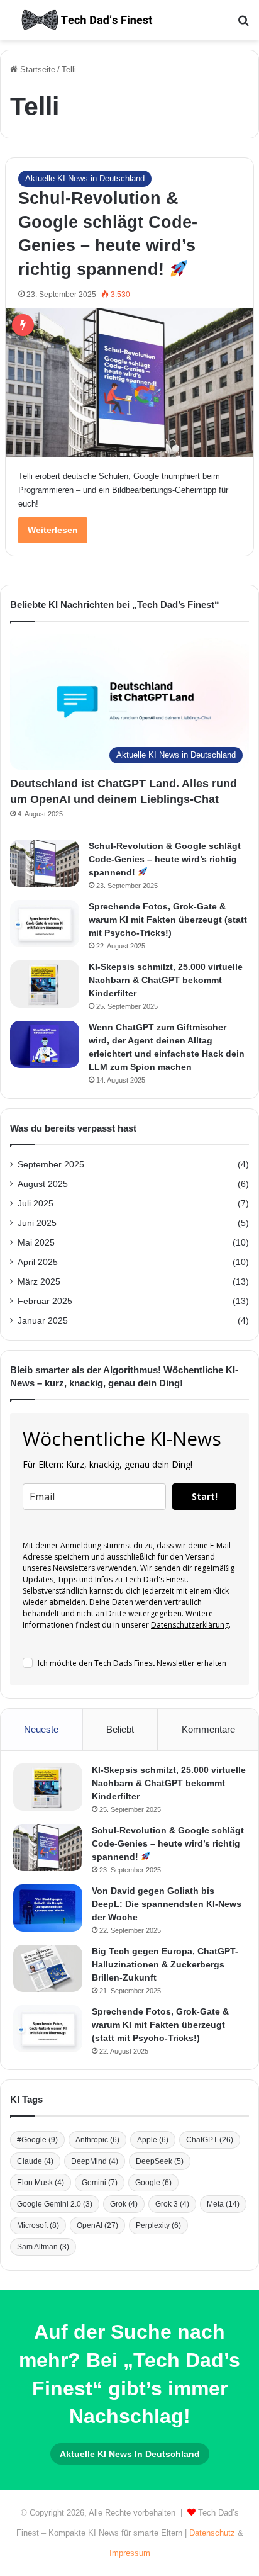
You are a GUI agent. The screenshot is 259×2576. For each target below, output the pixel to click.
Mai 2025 (36, 1243)
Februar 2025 (45, 1301)
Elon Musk (41, 2183)
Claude (35, 2161)
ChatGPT (210, 2140)
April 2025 (38, 1262)
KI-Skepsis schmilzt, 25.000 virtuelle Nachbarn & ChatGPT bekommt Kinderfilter (166, 980)
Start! (205, 1496)
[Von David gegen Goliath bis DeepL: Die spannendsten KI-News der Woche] (48, 1908)
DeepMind (95, 2161)
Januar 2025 (43, 1321)
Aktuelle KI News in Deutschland (85, 178)
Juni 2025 (37, 1223)
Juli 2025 (36, 1204)
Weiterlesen (53, 530)
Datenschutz (212, 2533)
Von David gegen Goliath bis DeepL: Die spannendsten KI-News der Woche (167, 1904)
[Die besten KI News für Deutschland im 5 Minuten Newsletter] (88, 20)
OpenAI (97, 2225)
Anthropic (97, 2140)
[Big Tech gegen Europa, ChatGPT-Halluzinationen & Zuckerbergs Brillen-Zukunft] (48, 1968)
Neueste (41, 1729)
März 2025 (39, 1282)
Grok (124, 2204)
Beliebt (120, 1729)
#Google (37, 2140)
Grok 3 (172, 2204)
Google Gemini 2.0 (55, 2204)
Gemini (100, 2183)
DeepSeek (160, 2161)
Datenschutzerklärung (190, 1625)
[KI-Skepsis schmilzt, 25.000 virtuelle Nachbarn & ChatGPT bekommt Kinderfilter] (45, 984)
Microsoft (38, 2225)
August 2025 (43, 1184)
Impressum (130, 2553)
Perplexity (158, 2225)
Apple (153, 2140)
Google (153, 2183)
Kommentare (208, 1729)
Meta (223, 2204)
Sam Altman (43, 2247)
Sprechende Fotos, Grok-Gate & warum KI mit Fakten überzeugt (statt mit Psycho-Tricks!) (168, 920)
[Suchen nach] (243, 25)
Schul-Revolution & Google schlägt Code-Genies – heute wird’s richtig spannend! (165, 859)
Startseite (36, 70)
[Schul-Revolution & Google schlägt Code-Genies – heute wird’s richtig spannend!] (129, 382)
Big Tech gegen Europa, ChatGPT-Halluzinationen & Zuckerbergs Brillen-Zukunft (165, 1964)
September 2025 (51, 1165)
